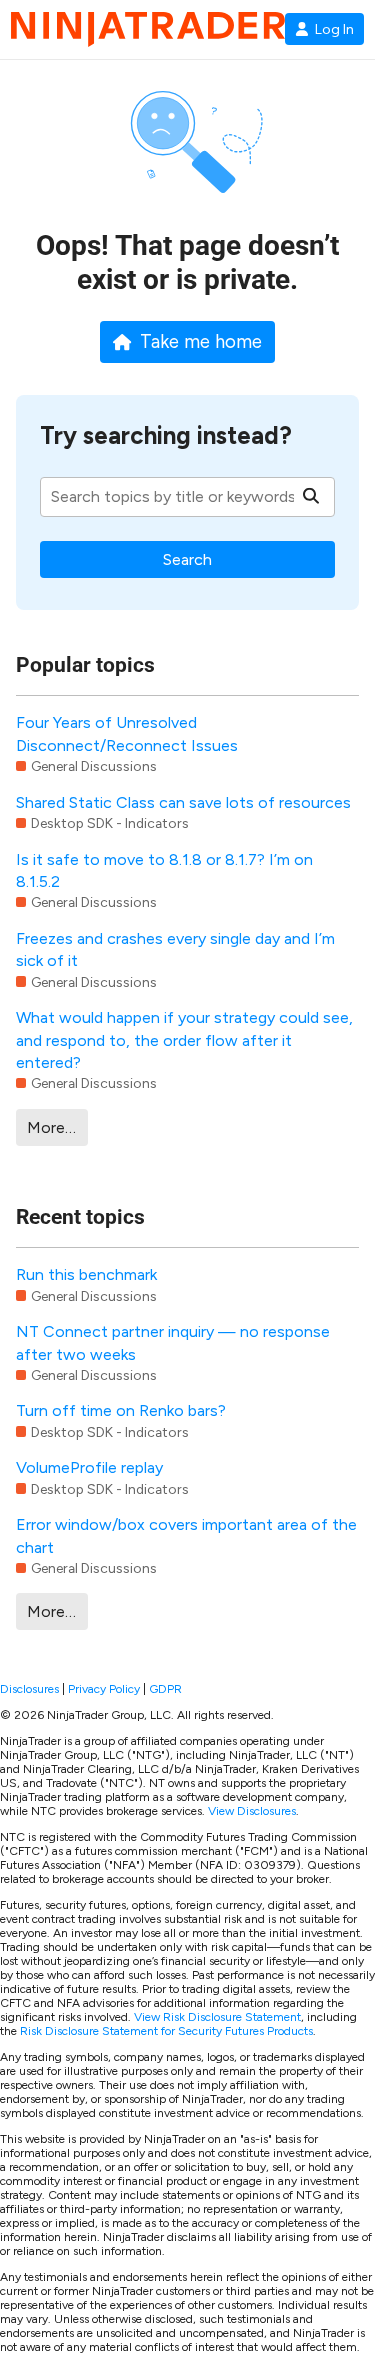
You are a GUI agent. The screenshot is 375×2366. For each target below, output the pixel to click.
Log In (334, 29)
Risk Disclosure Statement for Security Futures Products (166, 2031)
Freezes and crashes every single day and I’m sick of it (175, 949)
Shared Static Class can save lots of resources (183, 802)
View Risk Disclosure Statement (217, 2017)
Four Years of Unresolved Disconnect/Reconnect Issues (127, 733)
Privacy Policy (104, 1689)
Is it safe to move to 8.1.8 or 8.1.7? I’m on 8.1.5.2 (164, 870)
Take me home (201, 342)
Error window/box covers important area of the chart (186, 1535)
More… (51, 1127)
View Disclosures (252, 1811)
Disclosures (29, 1689)
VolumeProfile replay (89, 1467)
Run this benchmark (86, 1274)
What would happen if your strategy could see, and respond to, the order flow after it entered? (184, 1040)
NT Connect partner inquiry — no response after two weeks (173, 1342)
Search (187, 559)
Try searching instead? (166, 435)
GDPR (165, 1689)
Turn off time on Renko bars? (121, 1410)
